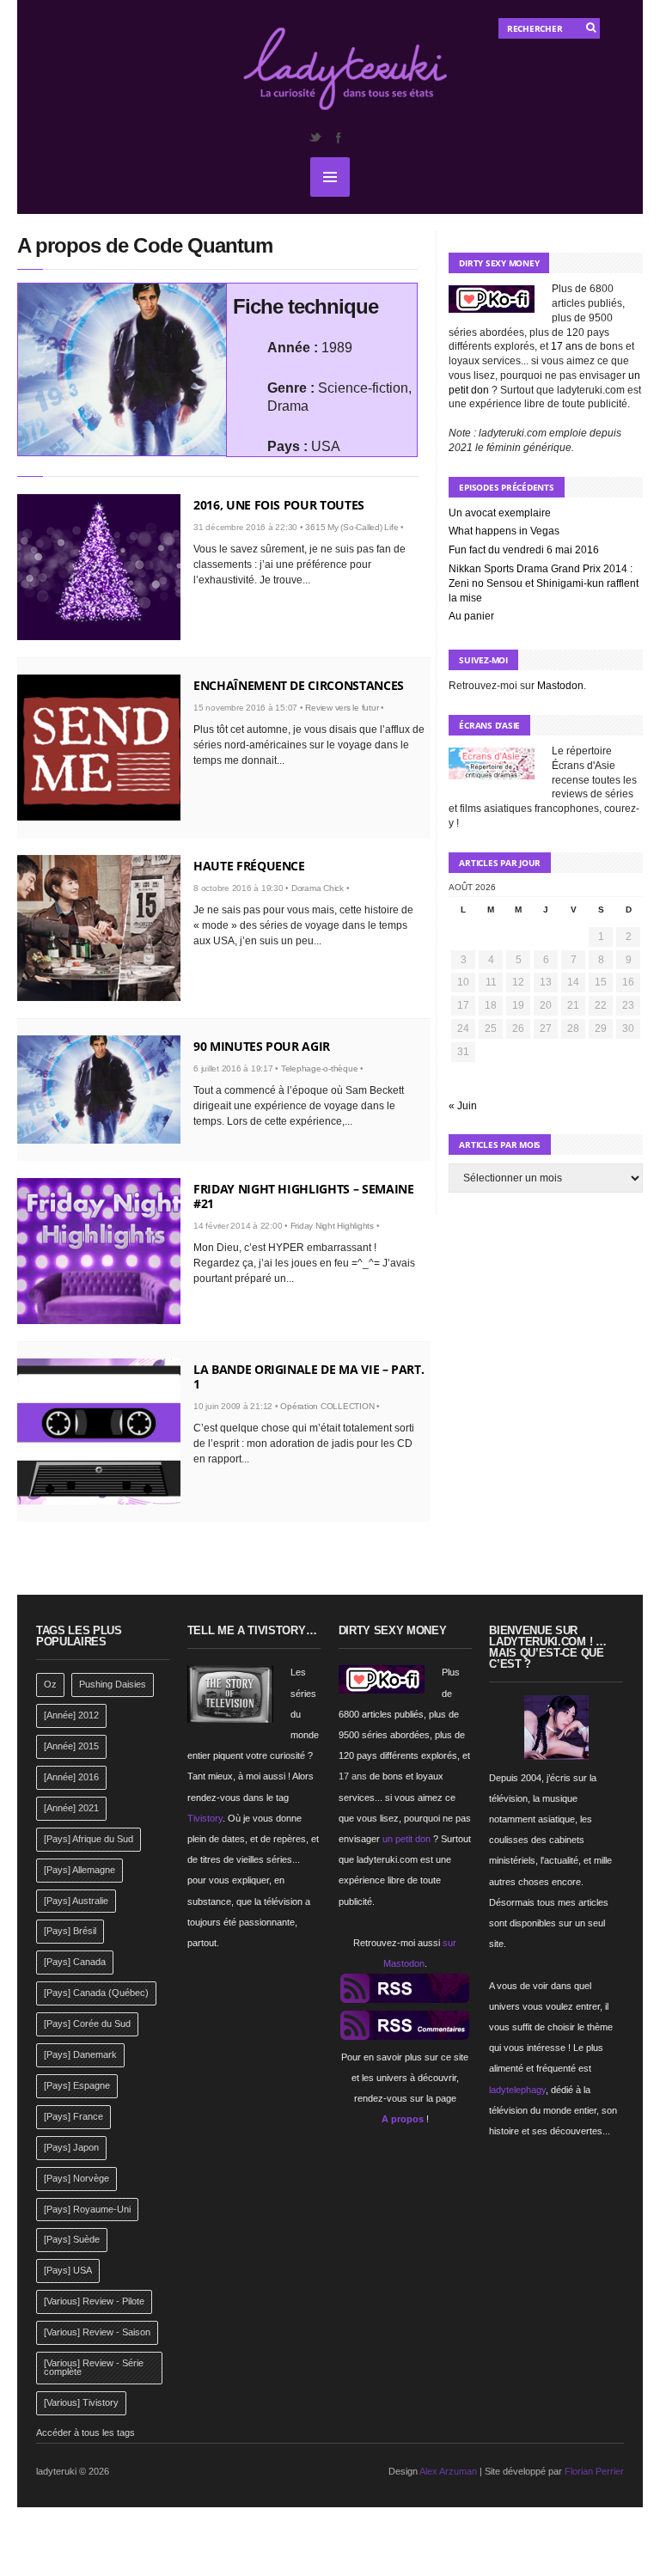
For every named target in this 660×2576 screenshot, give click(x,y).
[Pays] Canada (75, 1962)
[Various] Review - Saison (97, 2332)
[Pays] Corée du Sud (87, 2024)
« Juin (463, 1106)
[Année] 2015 (71, 1746)
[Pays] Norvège (76, 2178)
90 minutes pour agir (262, 1046)
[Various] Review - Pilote (94, 2301)
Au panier (471, 616)
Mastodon (560, 686)
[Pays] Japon (71, 2147)
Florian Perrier (594, 2471)
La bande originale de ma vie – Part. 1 (309, 1377)
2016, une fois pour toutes (279, 505)
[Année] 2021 (71, 1808)
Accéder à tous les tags (86, 2433)
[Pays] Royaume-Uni (87, 2209)
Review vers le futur (342, 708)
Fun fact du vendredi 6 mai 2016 (524, 550)
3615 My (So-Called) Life (351, 527)
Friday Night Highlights (332, 1226)
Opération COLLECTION (327, 1406)
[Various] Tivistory (81, 2402)
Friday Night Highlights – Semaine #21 (303, 1196)
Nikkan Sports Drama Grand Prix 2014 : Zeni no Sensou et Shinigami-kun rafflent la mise (544, 583)
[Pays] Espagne (77, 2085)
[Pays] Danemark (80, 2054)
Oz (50, 1684)
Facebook (338, 137)
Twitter (315, 137)
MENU (330, 177)
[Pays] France (73, 2116)
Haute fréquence (249, 866)
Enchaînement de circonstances (299, 685)
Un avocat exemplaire (500, 513)
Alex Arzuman (448, 2471)
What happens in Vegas (504, 531)
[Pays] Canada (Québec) (96, 1993)
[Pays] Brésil (70, 1931)
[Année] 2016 (71, 1777)
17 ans (567, 346)
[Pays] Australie (76, 1901)
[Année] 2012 (71, 1715)
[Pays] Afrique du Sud (89, 1839)
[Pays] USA (68, 2270)
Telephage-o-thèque (320, 1068)
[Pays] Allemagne (79, 1870)
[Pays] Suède (72, 2239)
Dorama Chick (318, 888)
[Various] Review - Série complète (94, 2367)
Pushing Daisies (113, 1684)
